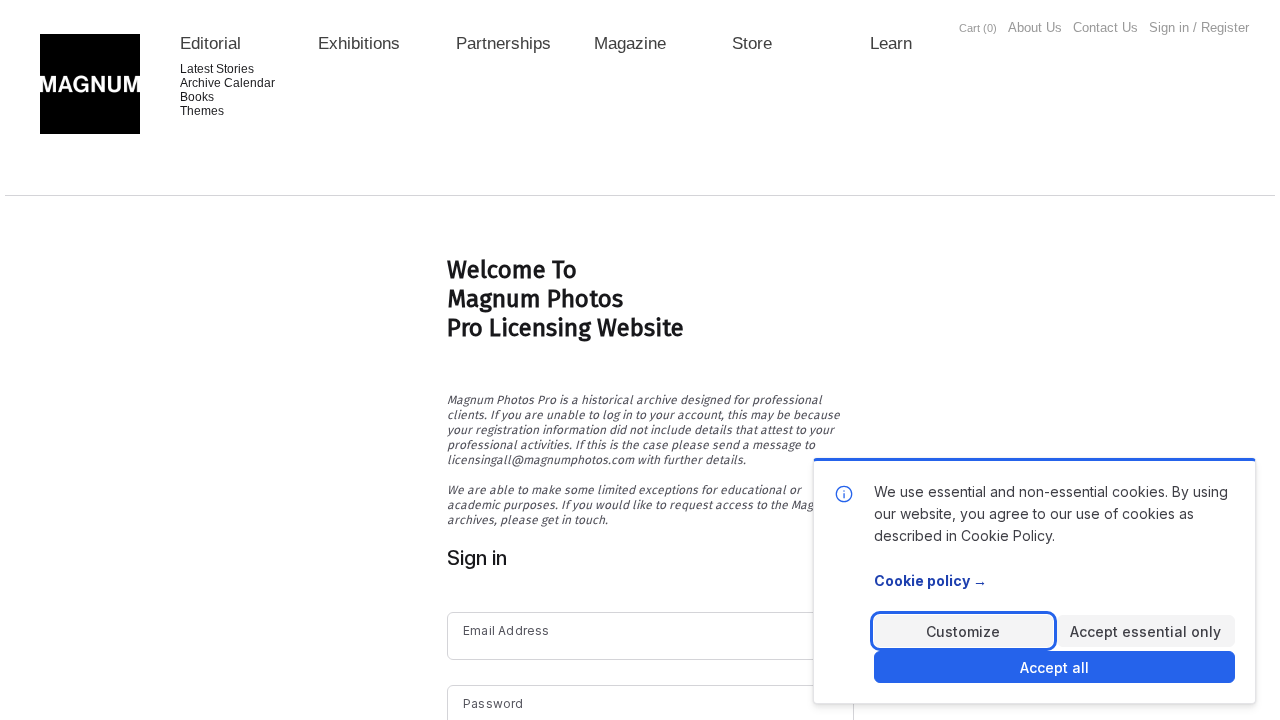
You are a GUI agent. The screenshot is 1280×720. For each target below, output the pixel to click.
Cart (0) (978, 28)
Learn (891, 43)
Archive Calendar (227, 83)
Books (197, 97)
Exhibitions (359, 43)
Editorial (210, 43)
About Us (1035, 27)
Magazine (630, 43)
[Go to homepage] (90, 84)
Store (752, 43)
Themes (202, 111)
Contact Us (1105, 27)
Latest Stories (217, 69)
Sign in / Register (1199, 27)
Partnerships (503, 43)
